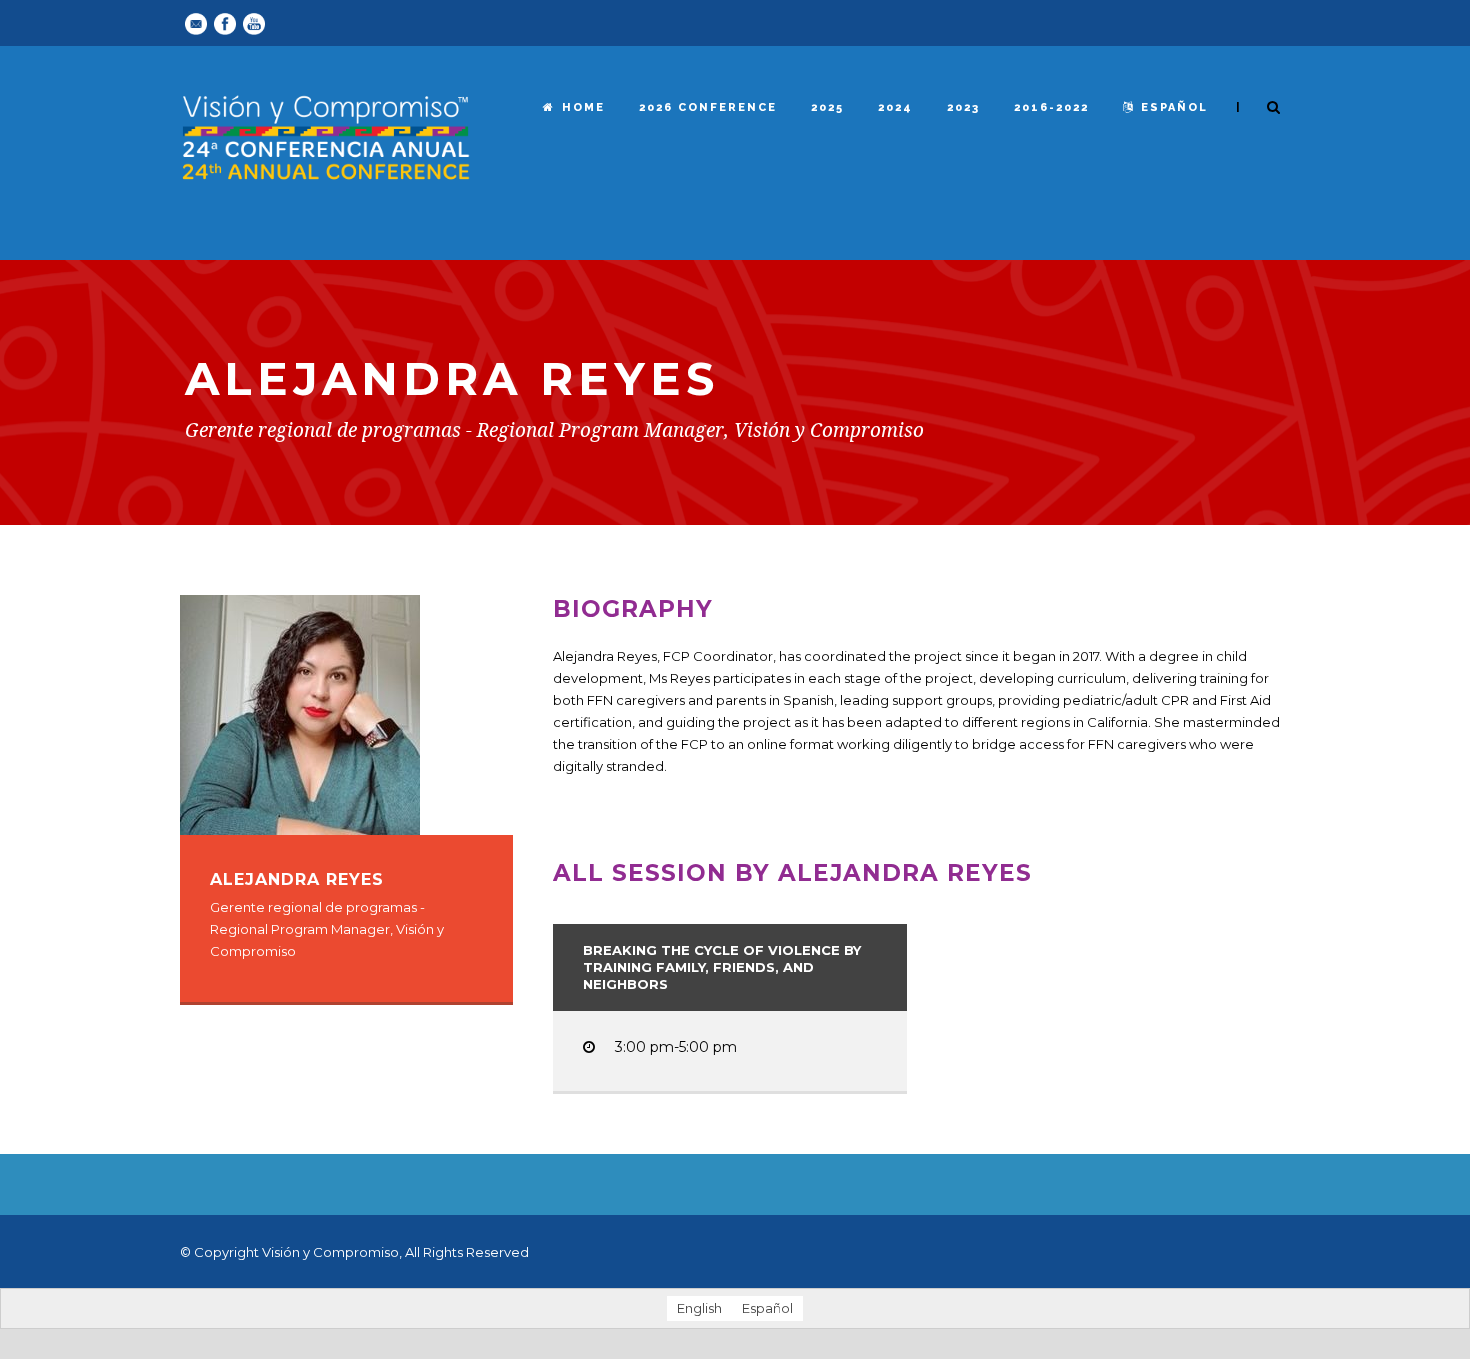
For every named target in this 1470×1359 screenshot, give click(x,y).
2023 (963, 107)
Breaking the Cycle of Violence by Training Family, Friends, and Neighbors (722, 967)
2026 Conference (708, 107)
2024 (895, 107)
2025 (827, 107)
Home (583, 107)
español (1174, 107)
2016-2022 (1051, 107)
